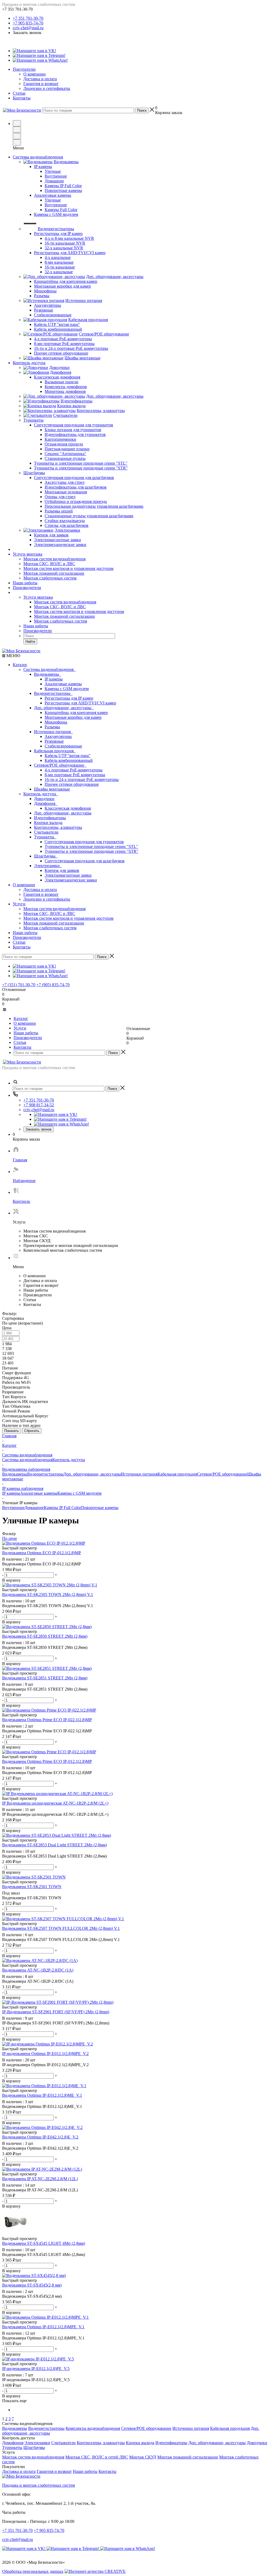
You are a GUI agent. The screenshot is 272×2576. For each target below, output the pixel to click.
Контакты (22, 98)
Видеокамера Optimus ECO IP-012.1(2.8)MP (42, 1564)
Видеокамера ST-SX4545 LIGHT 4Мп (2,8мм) (44, 2254)
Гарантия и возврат (41, 84)
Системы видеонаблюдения (50, 669)
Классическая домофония (68, 808)
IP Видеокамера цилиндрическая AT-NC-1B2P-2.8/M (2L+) (55, 1814)
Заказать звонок (39, 1129)
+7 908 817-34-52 (39, 1105)
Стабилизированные (63, 746)
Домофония (46, 803)
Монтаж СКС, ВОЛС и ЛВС (49, 564)
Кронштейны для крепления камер (76, 713)
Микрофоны (56, 722)
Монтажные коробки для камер (73, 717)
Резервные (54, 741)
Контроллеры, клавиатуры (58, 827)
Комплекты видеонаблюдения (93, 2428)
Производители (27, 588)
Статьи (19, 93)
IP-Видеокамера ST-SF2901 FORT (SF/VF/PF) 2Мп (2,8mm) (56, 2023)
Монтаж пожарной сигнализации (54, 573)
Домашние (34, 1508)
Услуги (19, 904)
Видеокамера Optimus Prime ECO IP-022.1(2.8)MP (47, 1731)
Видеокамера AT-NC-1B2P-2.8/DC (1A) (38, 1981)
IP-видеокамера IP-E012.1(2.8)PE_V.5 (36, 2380)
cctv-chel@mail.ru (28, 28)
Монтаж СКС (36, 1236)
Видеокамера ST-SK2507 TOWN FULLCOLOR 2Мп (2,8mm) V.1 (61, 1940)
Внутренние (13, 1508)
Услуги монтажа (27, 554)
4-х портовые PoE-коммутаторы (74, 770)
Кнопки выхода (48, 823)
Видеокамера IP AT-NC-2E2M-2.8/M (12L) (40, 2190)
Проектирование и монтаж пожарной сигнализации (71, 1245)
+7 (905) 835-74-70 (53, 985)
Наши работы (25, 583)
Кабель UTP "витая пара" (68, 756)
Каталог (20, 665)
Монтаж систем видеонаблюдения (54, 559)
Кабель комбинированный (69, 760)
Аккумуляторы (58, 736)
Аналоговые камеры (63, 684)
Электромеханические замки (71, 880)
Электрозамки (48, 866)
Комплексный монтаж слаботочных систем (63, 1250)
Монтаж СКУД (37, 1241)
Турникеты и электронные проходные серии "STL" (91, 846)
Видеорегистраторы (53, 693)
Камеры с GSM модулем (67, 689)
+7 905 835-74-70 (28, 23)
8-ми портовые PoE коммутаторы (75, 775)
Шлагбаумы (46, 856)
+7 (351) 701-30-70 (19, 985)
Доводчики (44, 799)
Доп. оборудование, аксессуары (64, 708)
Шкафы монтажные (52, 789)
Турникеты (45, 837)
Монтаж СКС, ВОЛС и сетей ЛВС (97, 2457)
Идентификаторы (50, 818)
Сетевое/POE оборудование (60, 765)
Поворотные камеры (100, 1508)
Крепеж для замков (62, 870)
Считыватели (46, 832)
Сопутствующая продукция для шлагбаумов (85, 861)
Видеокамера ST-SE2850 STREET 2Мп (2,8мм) (45, 1647)
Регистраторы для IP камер (69, 698)
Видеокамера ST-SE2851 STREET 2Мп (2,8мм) (45, 1689)
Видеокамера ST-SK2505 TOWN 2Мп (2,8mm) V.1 (48, 1606)
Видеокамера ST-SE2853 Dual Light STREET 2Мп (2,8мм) (54, 1856)
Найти (30, 642)
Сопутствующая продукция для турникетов (84, 842)
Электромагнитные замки (68, 875)
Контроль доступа (41, 794)
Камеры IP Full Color (62, 1508)
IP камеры (54, 679)
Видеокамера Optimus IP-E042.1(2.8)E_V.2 (40, 2148)
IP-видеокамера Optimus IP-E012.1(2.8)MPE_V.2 (45, 2065)
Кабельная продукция (55, 751)
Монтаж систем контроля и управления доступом (68, 568)
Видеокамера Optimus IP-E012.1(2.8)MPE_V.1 (43, 2338)
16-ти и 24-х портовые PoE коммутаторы (82, 779)
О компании (35, 74)
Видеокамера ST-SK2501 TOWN (32, 1898)
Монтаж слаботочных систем (50, 578)
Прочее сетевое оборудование (72, 784)
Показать (12, 1431)
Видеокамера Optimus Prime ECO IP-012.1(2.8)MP (47, 1773)
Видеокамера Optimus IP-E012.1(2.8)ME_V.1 (42, 2106)
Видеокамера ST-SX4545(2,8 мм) (32, 2296)
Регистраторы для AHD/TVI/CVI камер (80, 703)
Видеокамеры (48, 674)
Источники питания (53, 732)
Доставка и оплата (40, 79)
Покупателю (24, 69)
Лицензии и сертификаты (47, 88)
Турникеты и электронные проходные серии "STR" (92, 851)
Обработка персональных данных (33, 2571)
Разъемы (52, 727)
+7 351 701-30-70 (28, 18)
